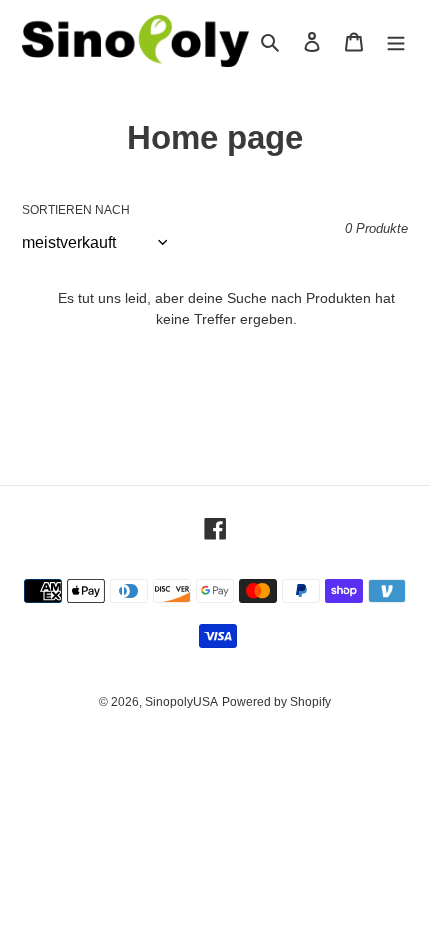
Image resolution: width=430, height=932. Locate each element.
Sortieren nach (76, 210)
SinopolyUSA (181, 702)
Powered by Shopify (276, 702)
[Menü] (396, 41)
